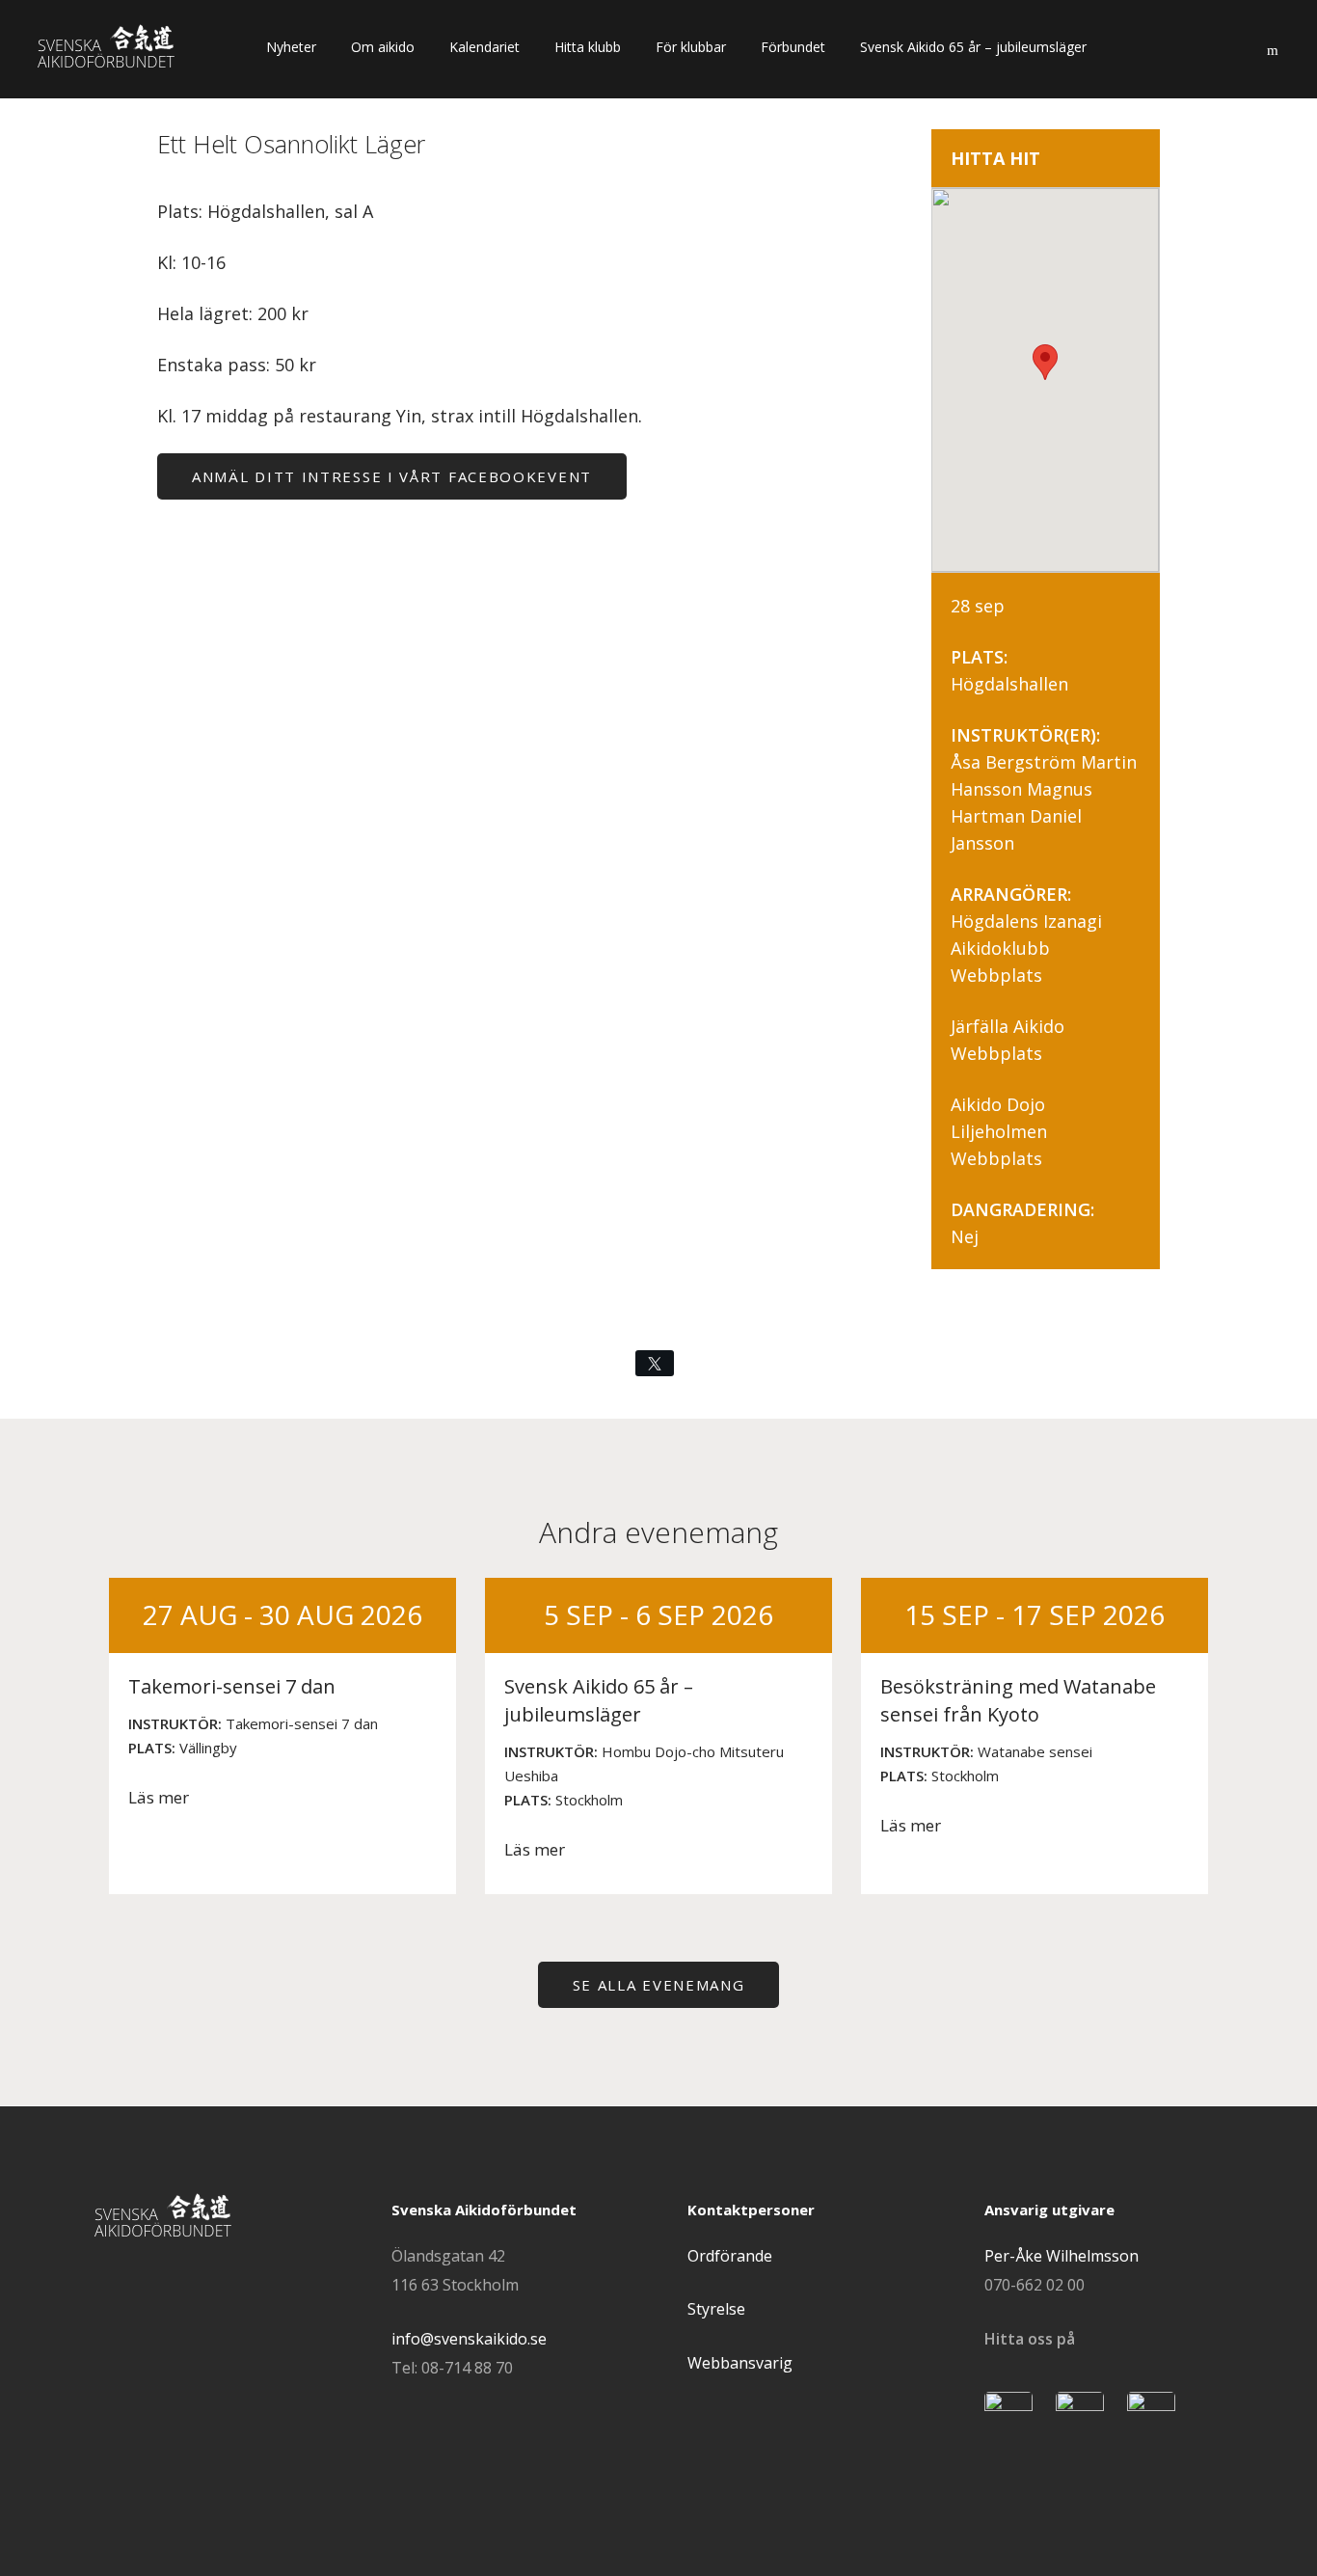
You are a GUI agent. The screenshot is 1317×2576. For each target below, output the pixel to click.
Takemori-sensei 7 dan (232, 1686)
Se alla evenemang (659, 1985)
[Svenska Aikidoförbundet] (118, 48)
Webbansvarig (740, 2363)
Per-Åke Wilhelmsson (1062, 2256)
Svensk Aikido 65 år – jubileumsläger (599, 1700)
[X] (655, 1363)
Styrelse (716, 2309)
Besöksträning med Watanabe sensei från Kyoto (1018, 1700)
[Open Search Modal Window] (1272, 46)
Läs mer (159, 1797)
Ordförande (730, 2256)
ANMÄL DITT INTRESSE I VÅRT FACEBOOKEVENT (392, 476)
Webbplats (996, 975)
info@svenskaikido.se (469, 2339)
